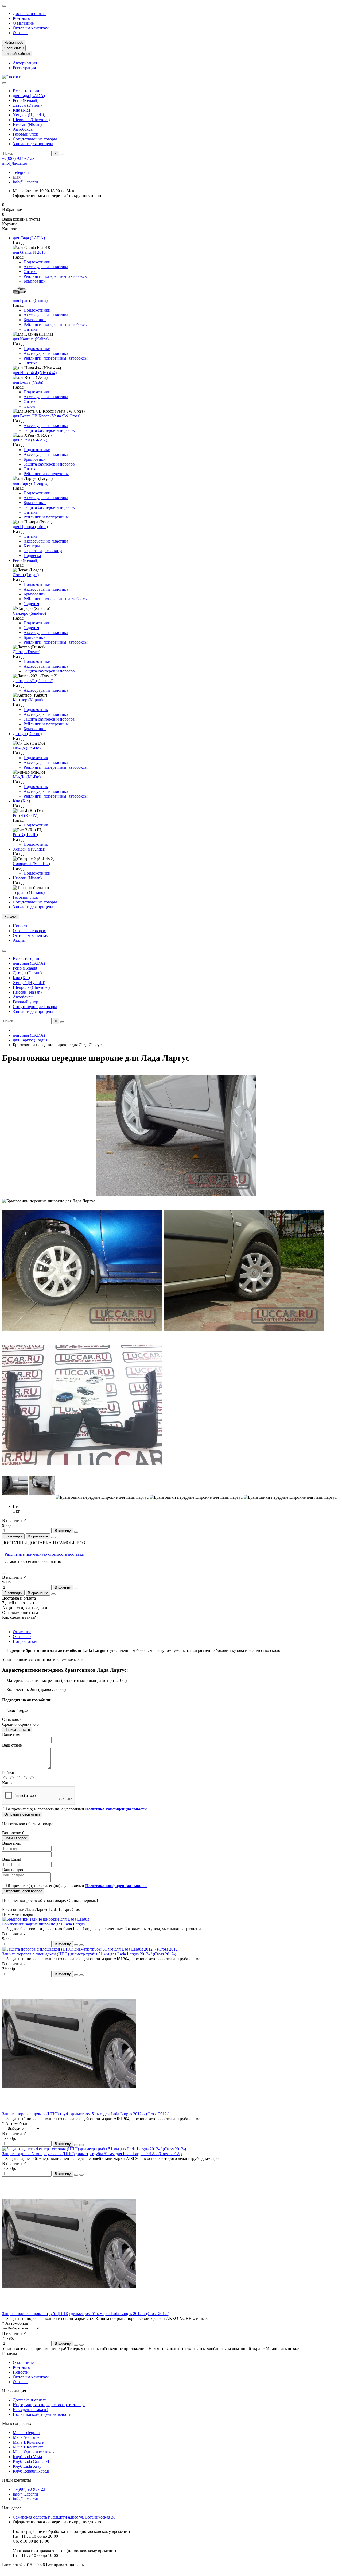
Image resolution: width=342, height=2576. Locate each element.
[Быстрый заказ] (76, 1532)
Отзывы (20, 33)
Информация (14, 2391)
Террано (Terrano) (29, 892)
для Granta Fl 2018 (29, 252)
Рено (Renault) (26, 100)
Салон (29, 406)
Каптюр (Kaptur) (28, 700)
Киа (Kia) (21, 110)
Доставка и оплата (30, 14)
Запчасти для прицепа (33, 144)
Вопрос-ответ (25, 1641)
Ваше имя (11, 1735)
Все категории (26, 91)
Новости (21, 926)
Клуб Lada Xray (27, 2466)
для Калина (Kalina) (31, 339)
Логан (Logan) (26, 575)
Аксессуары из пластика (46, 267)
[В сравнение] (81, 1945)
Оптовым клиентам (31, 28)
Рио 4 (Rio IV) (26, 815)
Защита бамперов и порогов (49, 430)
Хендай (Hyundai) (29, 115)
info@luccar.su (26, 2499)
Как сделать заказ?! (30, 2410)
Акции (19, 940)
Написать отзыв (17, 1730)
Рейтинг (10, 1773)
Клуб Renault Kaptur (31, 2471)
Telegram (21, 172)
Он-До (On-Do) (27, 748)
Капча (8, 1783)
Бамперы (32, 546)
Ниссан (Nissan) (27, 124)
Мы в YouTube (26, 2437)
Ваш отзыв (12, 1745)
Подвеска (32, 555)
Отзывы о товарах (29, 931)
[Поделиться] (53, 1537)
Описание (22, 1632)
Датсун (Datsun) (27, 105)
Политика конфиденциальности (42, 2414)
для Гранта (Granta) (30, 300)
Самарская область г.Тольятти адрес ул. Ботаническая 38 (64, 2517)
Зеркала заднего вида (43, 551)
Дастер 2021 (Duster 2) (33, 681)
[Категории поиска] (4, 83)
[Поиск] (62, 155)
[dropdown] (4, 6)
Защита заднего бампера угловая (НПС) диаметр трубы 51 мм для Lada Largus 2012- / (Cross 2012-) (92, 2154)
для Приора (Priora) (30, 527)
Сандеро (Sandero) (29, 613)
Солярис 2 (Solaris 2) (31, 864)
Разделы (10, 2353)
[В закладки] (76, 1945)
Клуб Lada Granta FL (32, 2461)
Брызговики (35, 281)
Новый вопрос (16, 1838)
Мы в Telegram (26, 2433)
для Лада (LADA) (29, 96)
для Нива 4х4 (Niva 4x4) (35, 373)
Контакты (22, 18)
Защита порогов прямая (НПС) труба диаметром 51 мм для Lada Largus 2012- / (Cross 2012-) (86, 2114)
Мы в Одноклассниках (34, 2452)
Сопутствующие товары (35, 139)
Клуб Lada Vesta (27, 2457)
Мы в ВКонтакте (28, 2442)
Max (17, 177)
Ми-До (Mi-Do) (27, 777)
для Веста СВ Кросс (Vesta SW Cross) (47, 416)
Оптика (30, 272)
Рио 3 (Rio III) (25, 835)
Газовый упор (26, 134)
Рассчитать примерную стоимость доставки (44, 1554)
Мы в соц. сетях (17, 2423)
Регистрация (24, 68)
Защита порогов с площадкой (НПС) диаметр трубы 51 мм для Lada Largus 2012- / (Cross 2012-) (89, 1954)
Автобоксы (23, 129)
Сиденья (31, 604)
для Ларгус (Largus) (31, 483)
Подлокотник (36, 710)
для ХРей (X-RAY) (30, 440)
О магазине (23, 23)
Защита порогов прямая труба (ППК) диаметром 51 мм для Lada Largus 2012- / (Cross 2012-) (86, 2314)
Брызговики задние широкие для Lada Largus (43, 1924)
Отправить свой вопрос (23, 1891)
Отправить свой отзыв (22, 1814)
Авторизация (25, 63)
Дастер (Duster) (27, 652)
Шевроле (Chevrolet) (31, 120)
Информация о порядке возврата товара (49, 2405)
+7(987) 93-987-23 (18, 158)
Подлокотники (37, 262)
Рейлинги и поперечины (46, 474)
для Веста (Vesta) (28, 382)
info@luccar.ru (15, 163)
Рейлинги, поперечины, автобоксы (56, 276)
